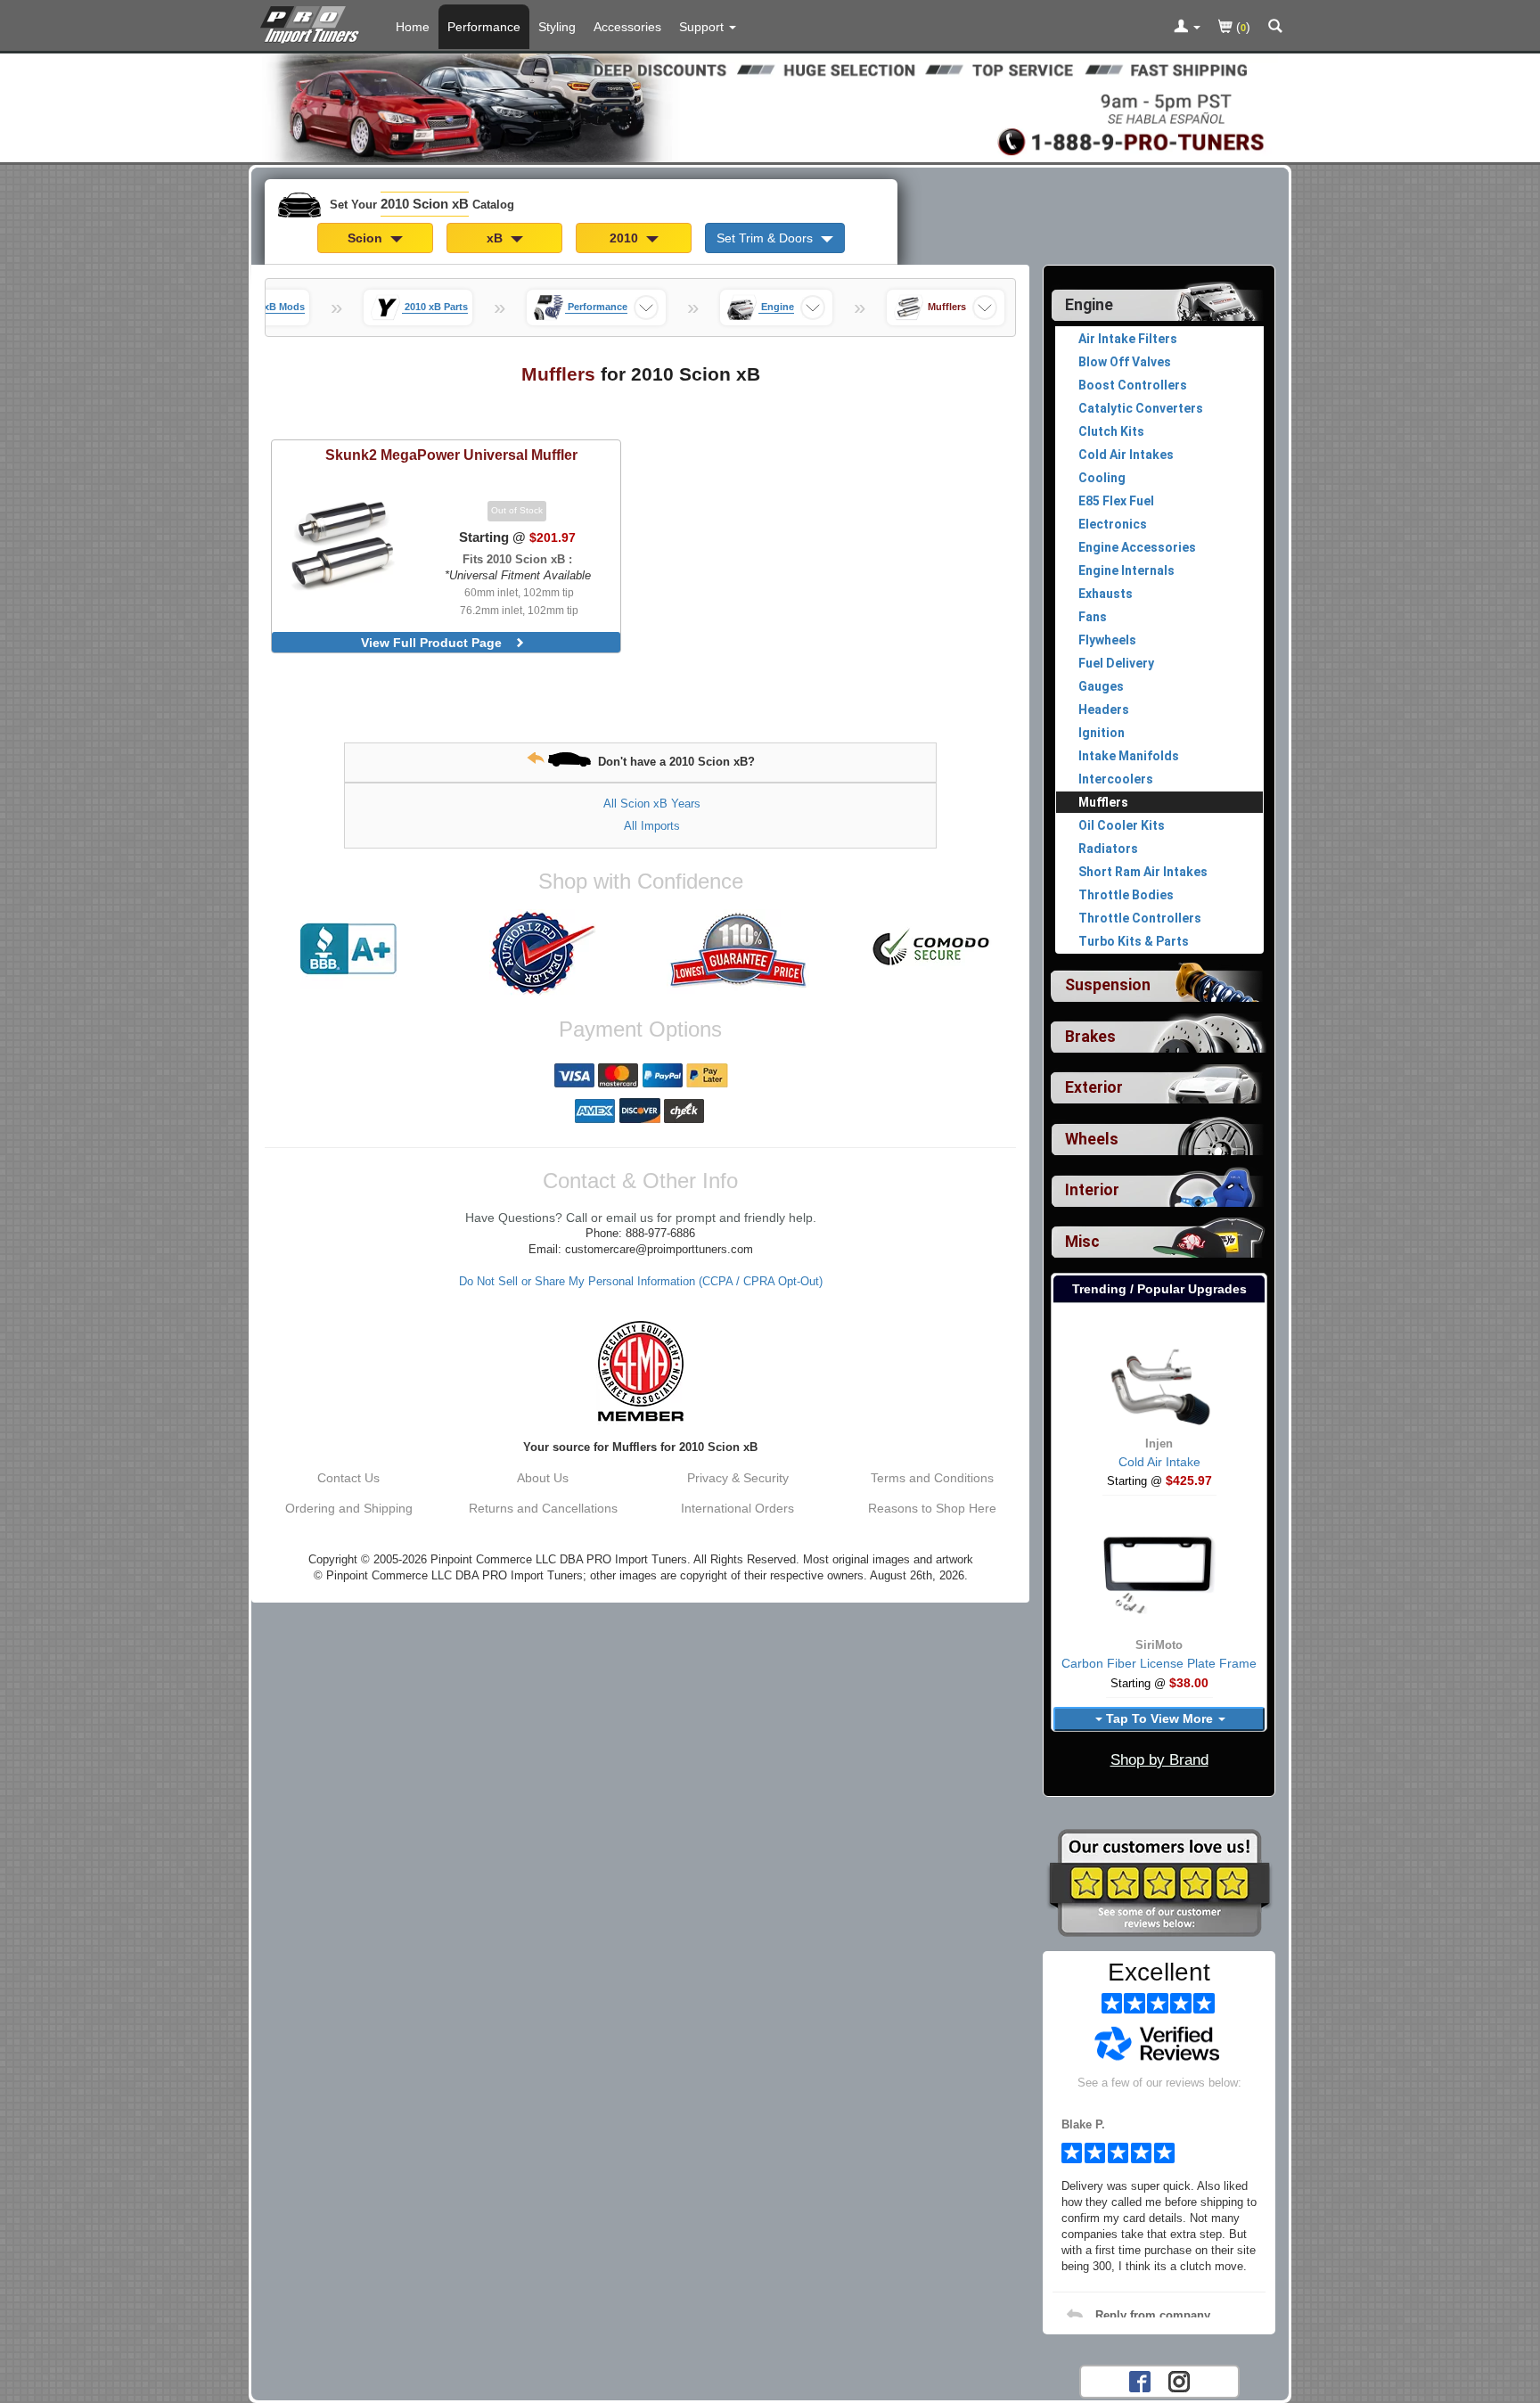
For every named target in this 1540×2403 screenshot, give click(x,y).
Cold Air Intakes (1126, 455)
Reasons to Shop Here (932, 1508)
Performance (484, 27)
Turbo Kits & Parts (1134, 941)
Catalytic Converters (1141, 408)
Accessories (627, 27)
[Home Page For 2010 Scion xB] (313, 22)
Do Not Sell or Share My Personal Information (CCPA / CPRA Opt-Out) (641, 1282)
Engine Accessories (1137, 547)
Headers (1104, 709)
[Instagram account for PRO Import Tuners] (1179, 2380)
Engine (1089, 305)
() (1241, 27)
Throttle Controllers (1140, 918)
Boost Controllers (1133, 385)
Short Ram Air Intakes (1143, 872)
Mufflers (1103, 802)
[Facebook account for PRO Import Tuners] (1140, 2380)
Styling (557, 27)
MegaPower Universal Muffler (451, 455)
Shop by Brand (1159, 1760)
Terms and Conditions (932, 1478)
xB (496, 238)
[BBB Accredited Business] (348, 949)
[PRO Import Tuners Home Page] (770, 106)
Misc (1082, 1242)
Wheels (1092, 1139)
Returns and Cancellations (543, 1508)
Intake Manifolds (1129, 756)
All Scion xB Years (652, 804)
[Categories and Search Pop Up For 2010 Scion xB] (1275, 28)
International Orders (737, 1508)
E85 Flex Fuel (1116, 501)
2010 (626, 238)
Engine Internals (1126, 570)
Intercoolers (1116, 779)
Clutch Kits (1111, 431)
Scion (367, 238)
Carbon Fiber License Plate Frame (1159, 1663)
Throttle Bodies (1126, 895)
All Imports (652, 826)
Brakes (1090, 1037)
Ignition (1102, 733)
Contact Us (348, 1478)
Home (413, 27)
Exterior (1094, 1087)
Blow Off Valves (1125, 362)
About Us (543, 1478)
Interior (1092, 1190)
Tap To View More (1159, 1718)
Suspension (1108, 985)
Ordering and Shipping (349, 1508)
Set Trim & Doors (766, 238)
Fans (1093, 617)
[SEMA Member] (640, 1371)
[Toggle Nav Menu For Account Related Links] (1187, 28)
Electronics (1113, 524)
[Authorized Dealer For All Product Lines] (543, 953)
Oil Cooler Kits (1122, 825)
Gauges (1101, 686)
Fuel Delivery (1116, 663)
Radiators (1108, 849)
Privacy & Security (738, 1478)
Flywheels (1107, 640)
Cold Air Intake (1159, 1462)
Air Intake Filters (1128, 339)
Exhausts (1106, 594)
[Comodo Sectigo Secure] (932, 949)
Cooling (1102, 478)
